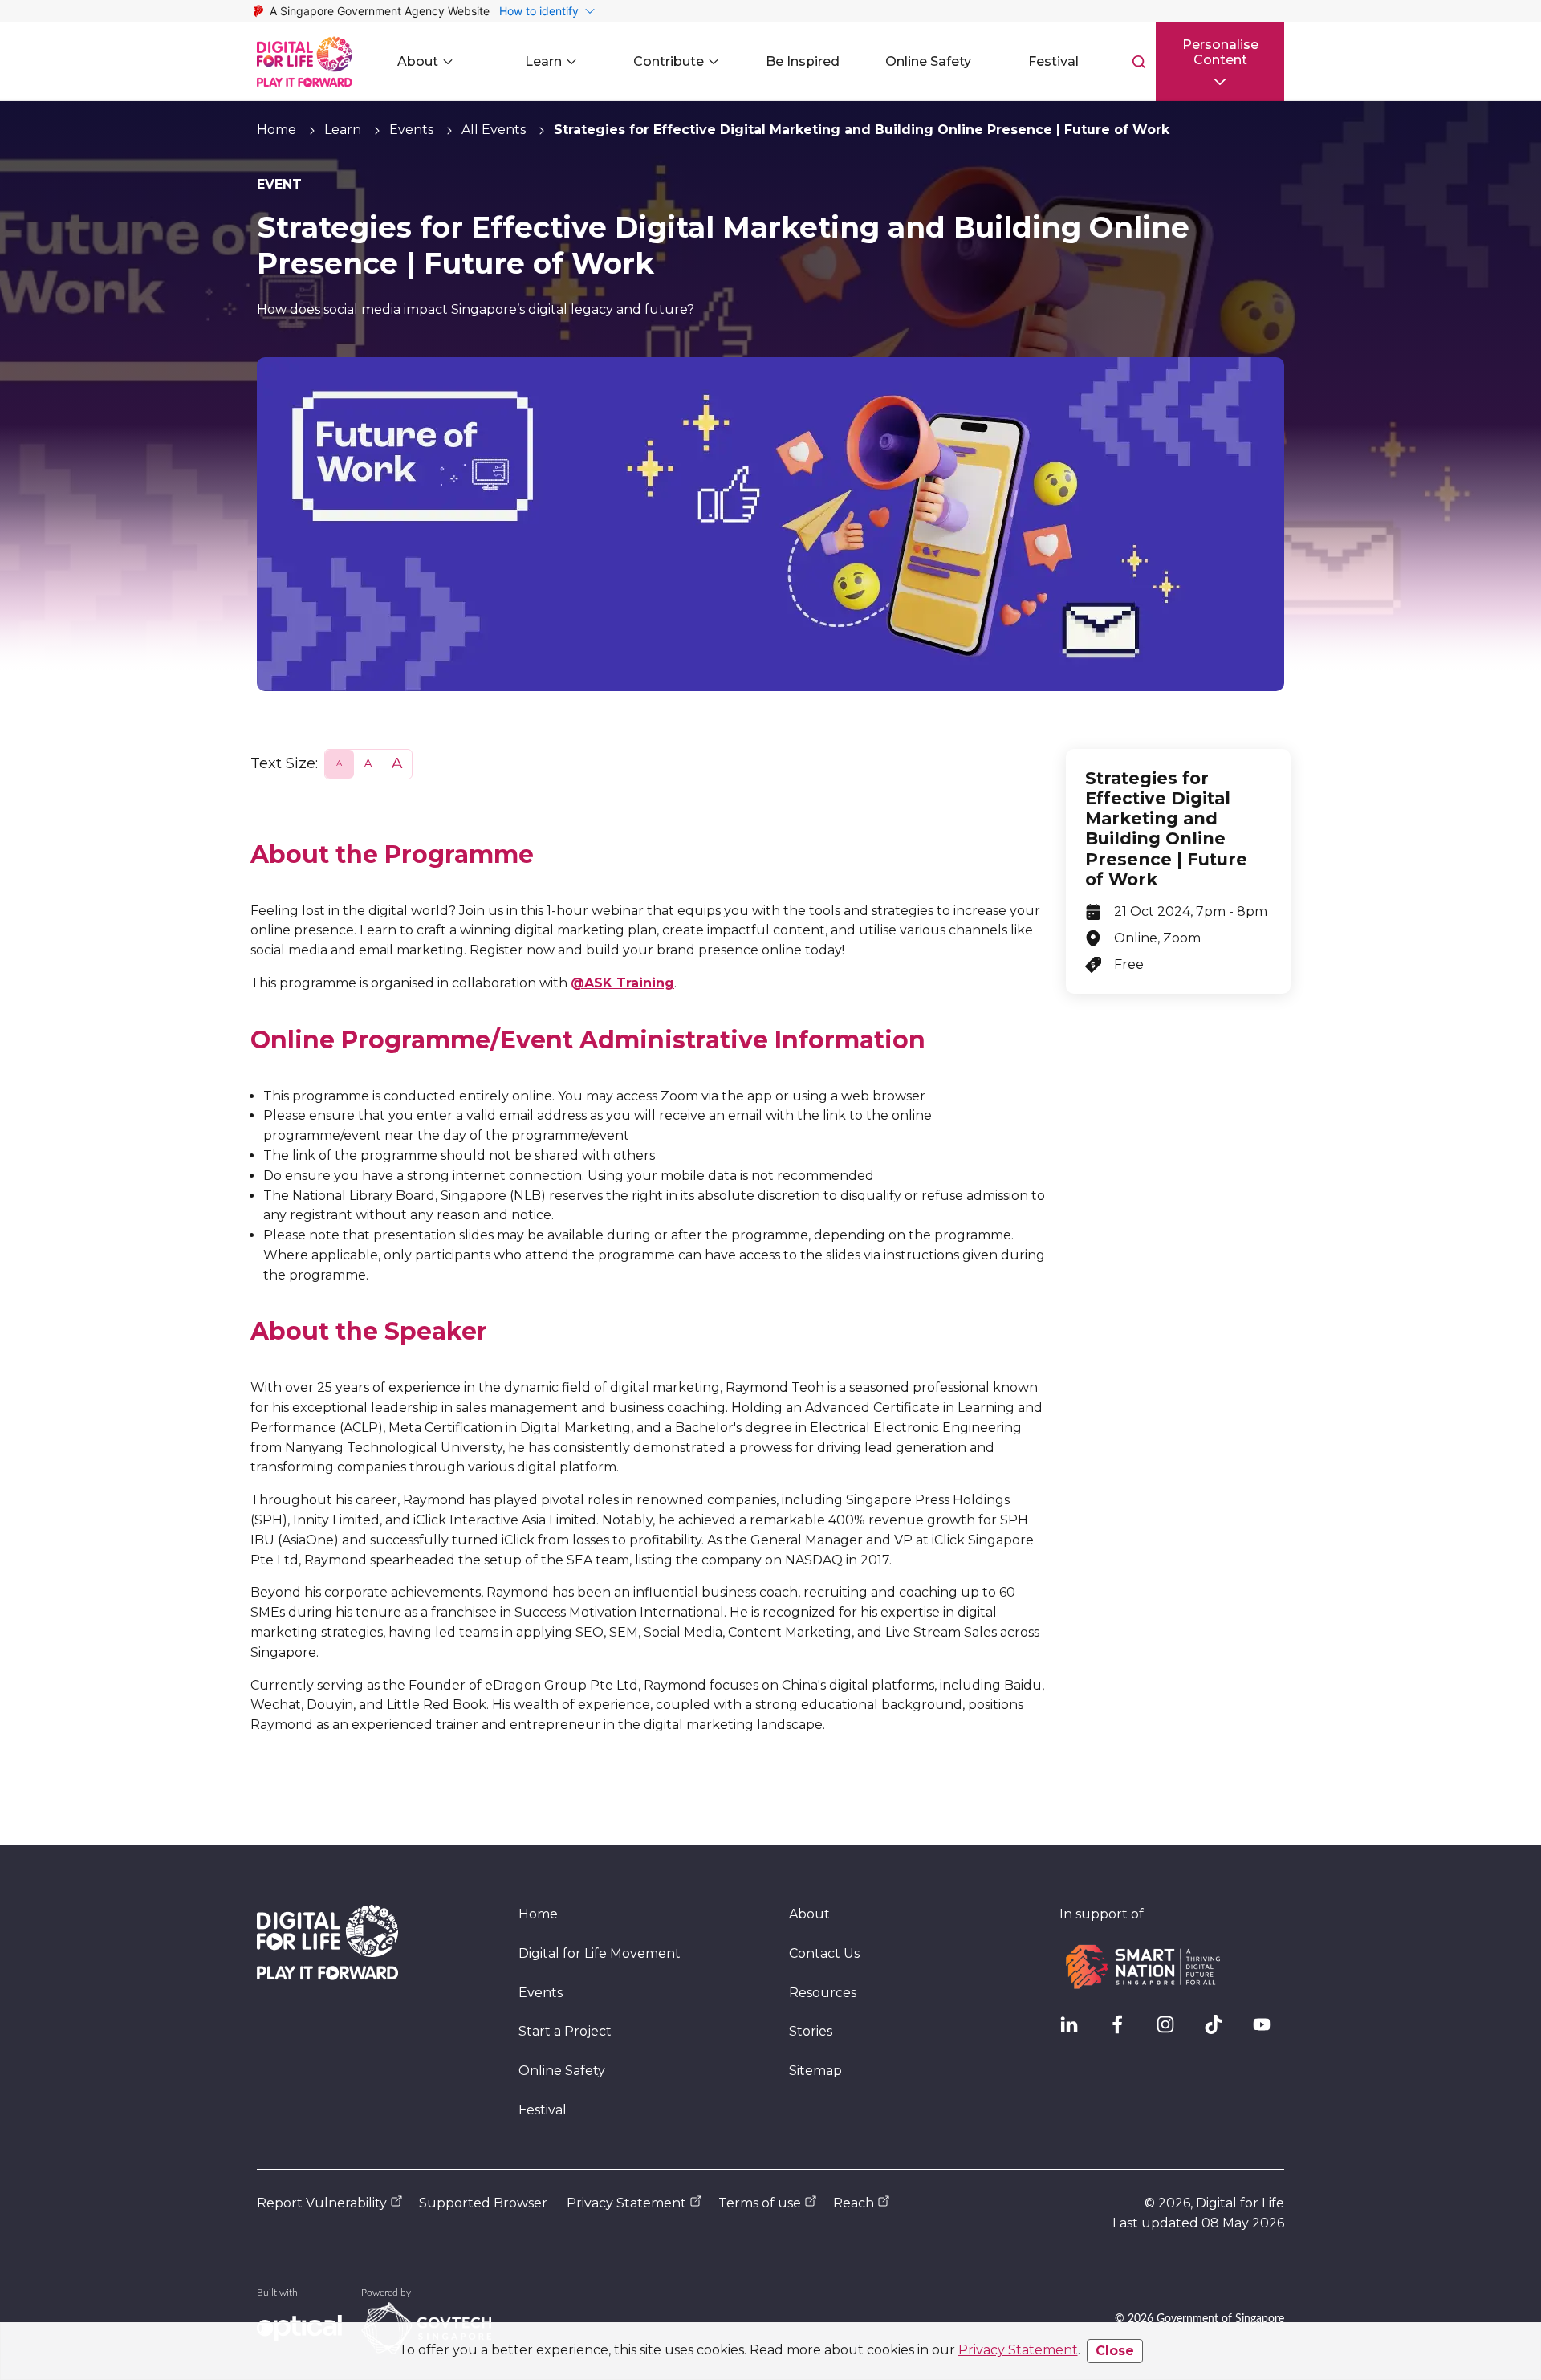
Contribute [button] (669, 61)
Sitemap (815, 2071)
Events (411, 130)
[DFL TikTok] (1220, 2031)
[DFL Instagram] (1172, 2031)
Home (276, 130)
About (809, 1914)
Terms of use (760, 2203)
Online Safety (562, 2071)
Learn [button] (543, 61)
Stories (811, 2031)
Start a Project (565, 2031)
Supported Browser (483, 2203)
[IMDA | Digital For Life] (305, 62)
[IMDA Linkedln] (1075, 2031)
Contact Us (824, 1953)
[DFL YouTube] (1268, 2031)
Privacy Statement (1018, 2350)
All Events (494, 130)
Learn (343, 130)
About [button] (418, 61)
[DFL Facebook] (1124, 2031)
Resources (823, 1993)
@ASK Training (622, 983)
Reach (854, 2203)
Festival (543, 2110)
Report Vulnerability (322, 2203)
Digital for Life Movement (600, 1953)
